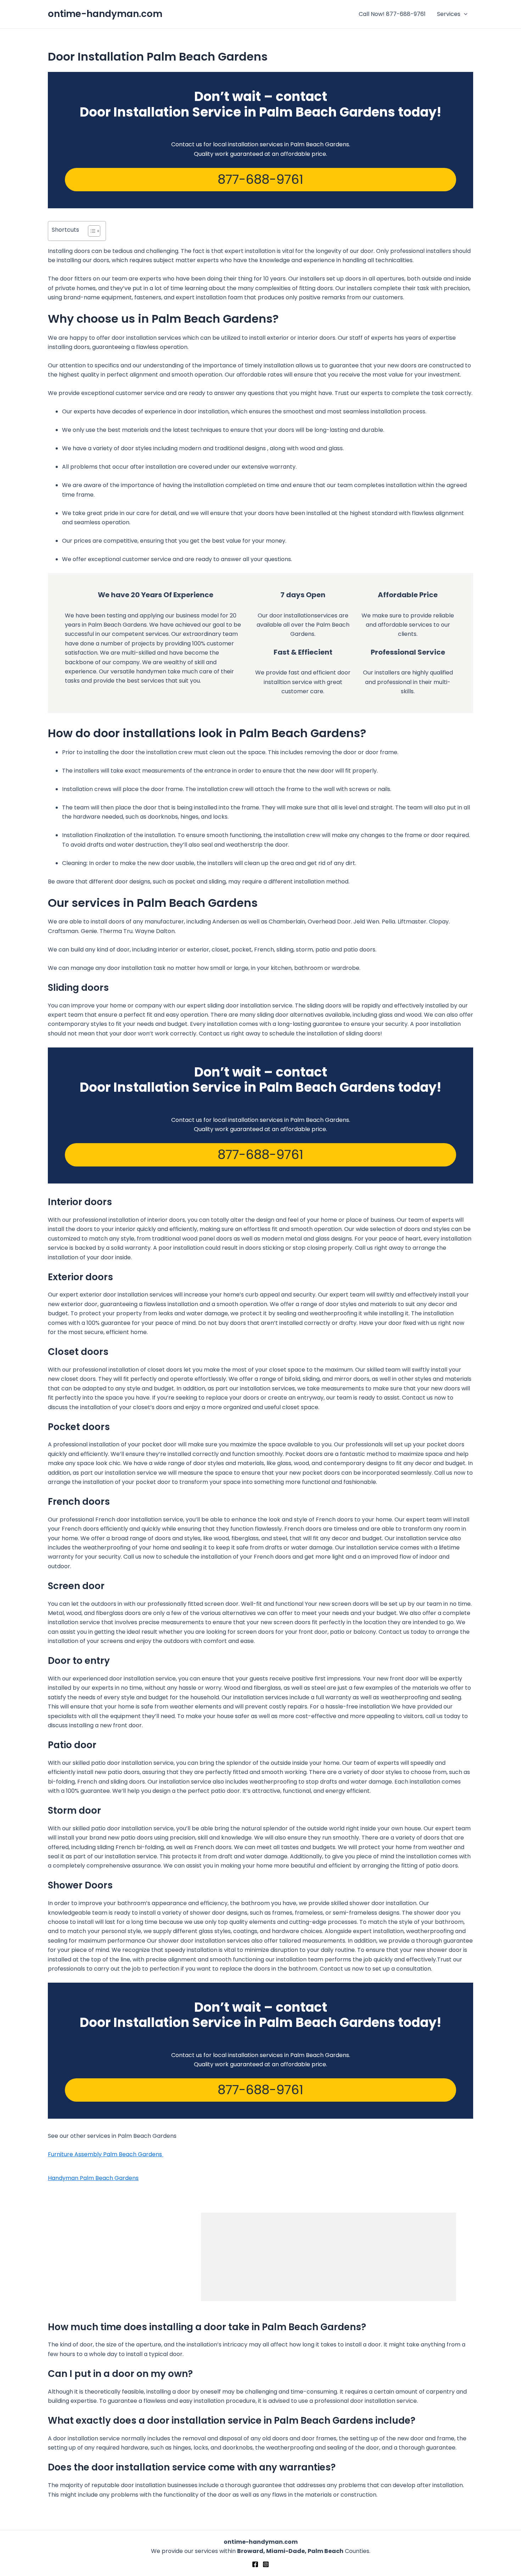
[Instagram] (266, 2564)
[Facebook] (255, 2564)
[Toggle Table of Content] (91, 231)
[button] (464, 14)
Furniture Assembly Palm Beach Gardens (106, 2154)
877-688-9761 (260, 179)
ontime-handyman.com (105, 14)
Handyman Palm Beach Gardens (93, 2178)
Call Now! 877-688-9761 (392, 14)
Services (449, 14)
